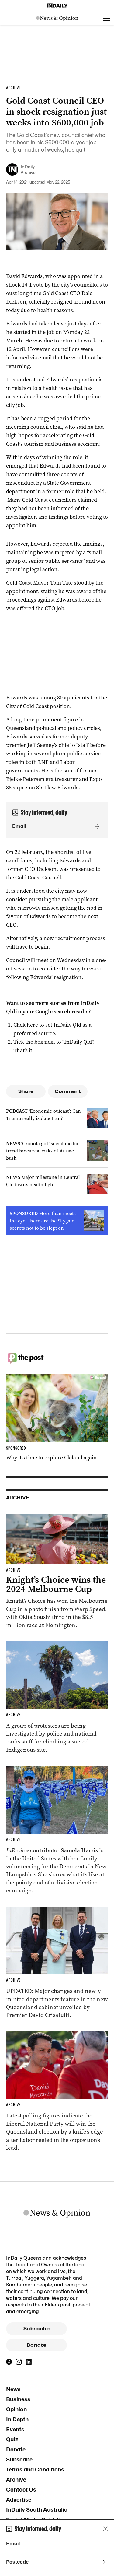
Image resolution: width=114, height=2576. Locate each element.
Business (18, 2399)
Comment (68, 1091)
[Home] (57, 6)
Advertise (19, 2500)
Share (26, 1091)
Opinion (16, 2409)
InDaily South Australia (37, 2510)
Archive (16, 2480)
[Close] (105, 2529)
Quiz (12, 2439)
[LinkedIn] (29, 2362)
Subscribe (36, 2329)
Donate (36, 2345)
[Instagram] (19, 2362)
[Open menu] (107, 18)
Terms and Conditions (35, 2470)
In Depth (17, 2419)
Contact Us (21, 2490)
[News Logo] (57, 18)
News (13, 2389)
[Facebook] (9, 2362)
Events (15, 2429)
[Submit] (96, 826)
